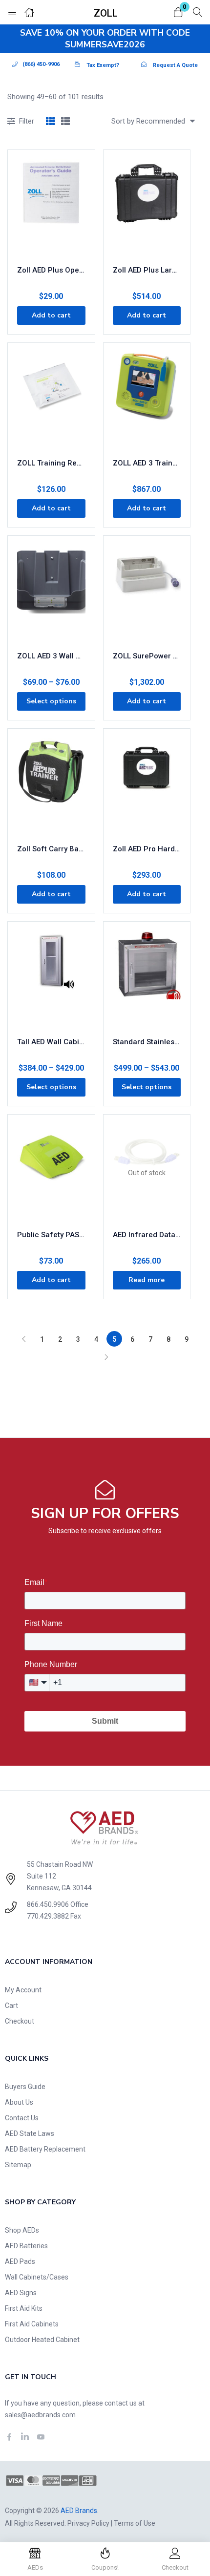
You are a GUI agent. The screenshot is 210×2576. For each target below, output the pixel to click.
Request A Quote (175, 65)
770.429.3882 (48, 1916)
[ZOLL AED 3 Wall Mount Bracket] (51, 594)
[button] (178, 13)
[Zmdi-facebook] (9, 2437)
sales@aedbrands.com (40, 2415)
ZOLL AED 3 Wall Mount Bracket (51, 656)
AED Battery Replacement (45, 2149)
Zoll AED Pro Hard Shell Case (147, 849)
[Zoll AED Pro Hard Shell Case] (147, 787)
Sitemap (18, 2165)
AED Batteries (26, 2246)
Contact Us (22, 2118)
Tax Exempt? (103, 65)
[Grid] (50, 122)
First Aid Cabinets (32, 2324)
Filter (27, 121)
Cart (11, 2006)
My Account (23, 1990)
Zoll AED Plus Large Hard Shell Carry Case (147, 270)
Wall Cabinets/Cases (37, 2277)
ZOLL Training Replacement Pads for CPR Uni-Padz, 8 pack (51, 463)
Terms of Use (135, 2523)
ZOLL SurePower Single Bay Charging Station (147, 656)
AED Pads (20, 2261)
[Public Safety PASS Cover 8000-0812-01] (51, 1173)
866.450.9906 (48, 1904)
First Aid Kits (24, 2308)
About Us (19, 2102)
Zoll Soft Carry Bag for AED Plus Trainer (51, 849)
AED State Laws (30, 2133)
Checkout (20, 2021)
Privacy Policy (88, 2523)
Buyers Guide (25, 2087)
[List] (65, 122)
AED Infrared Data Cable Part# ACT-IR (147, 1235)
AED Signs (21, 2293)
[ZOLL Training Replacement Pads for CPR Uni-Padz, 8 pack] (51, 401)
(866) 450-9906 (41, 64)
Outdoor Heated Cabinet (42, 2340)
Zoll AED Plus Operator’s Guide (51, 270)
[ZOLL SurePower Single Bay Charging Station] (147, 594)
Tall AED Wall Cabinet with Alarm (51, 1042)
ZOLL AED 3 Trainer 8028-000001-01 (147, 463)
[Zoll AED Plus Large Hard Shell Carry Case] (147, 208)
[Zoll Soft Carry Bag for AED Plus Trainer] (51, 787)
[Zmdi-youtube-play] (41, 2437)
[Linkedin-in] (25, 2437)
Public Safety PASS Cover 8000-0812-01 (51, 1235)
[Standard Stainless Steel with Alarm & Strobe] (147, 980)
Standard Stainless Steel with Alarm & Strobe (147, 1042)
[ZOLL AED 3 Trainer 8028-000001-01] (147, 401)
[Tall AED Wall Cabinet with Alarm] (51, 980)
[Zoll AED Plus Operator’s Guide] (51, 208)
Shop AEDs (22, 2230)
